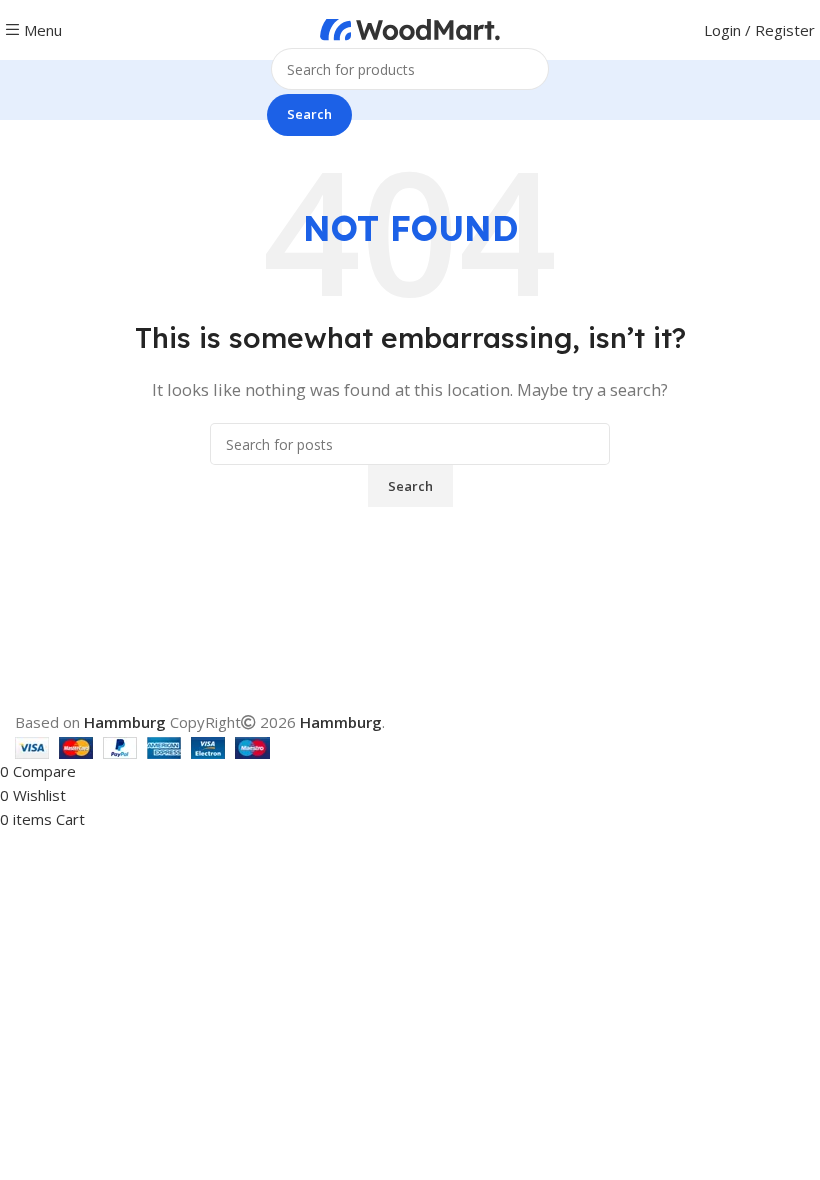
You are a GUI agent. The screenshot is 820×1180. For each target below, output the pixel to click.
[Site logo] (410, 28)
